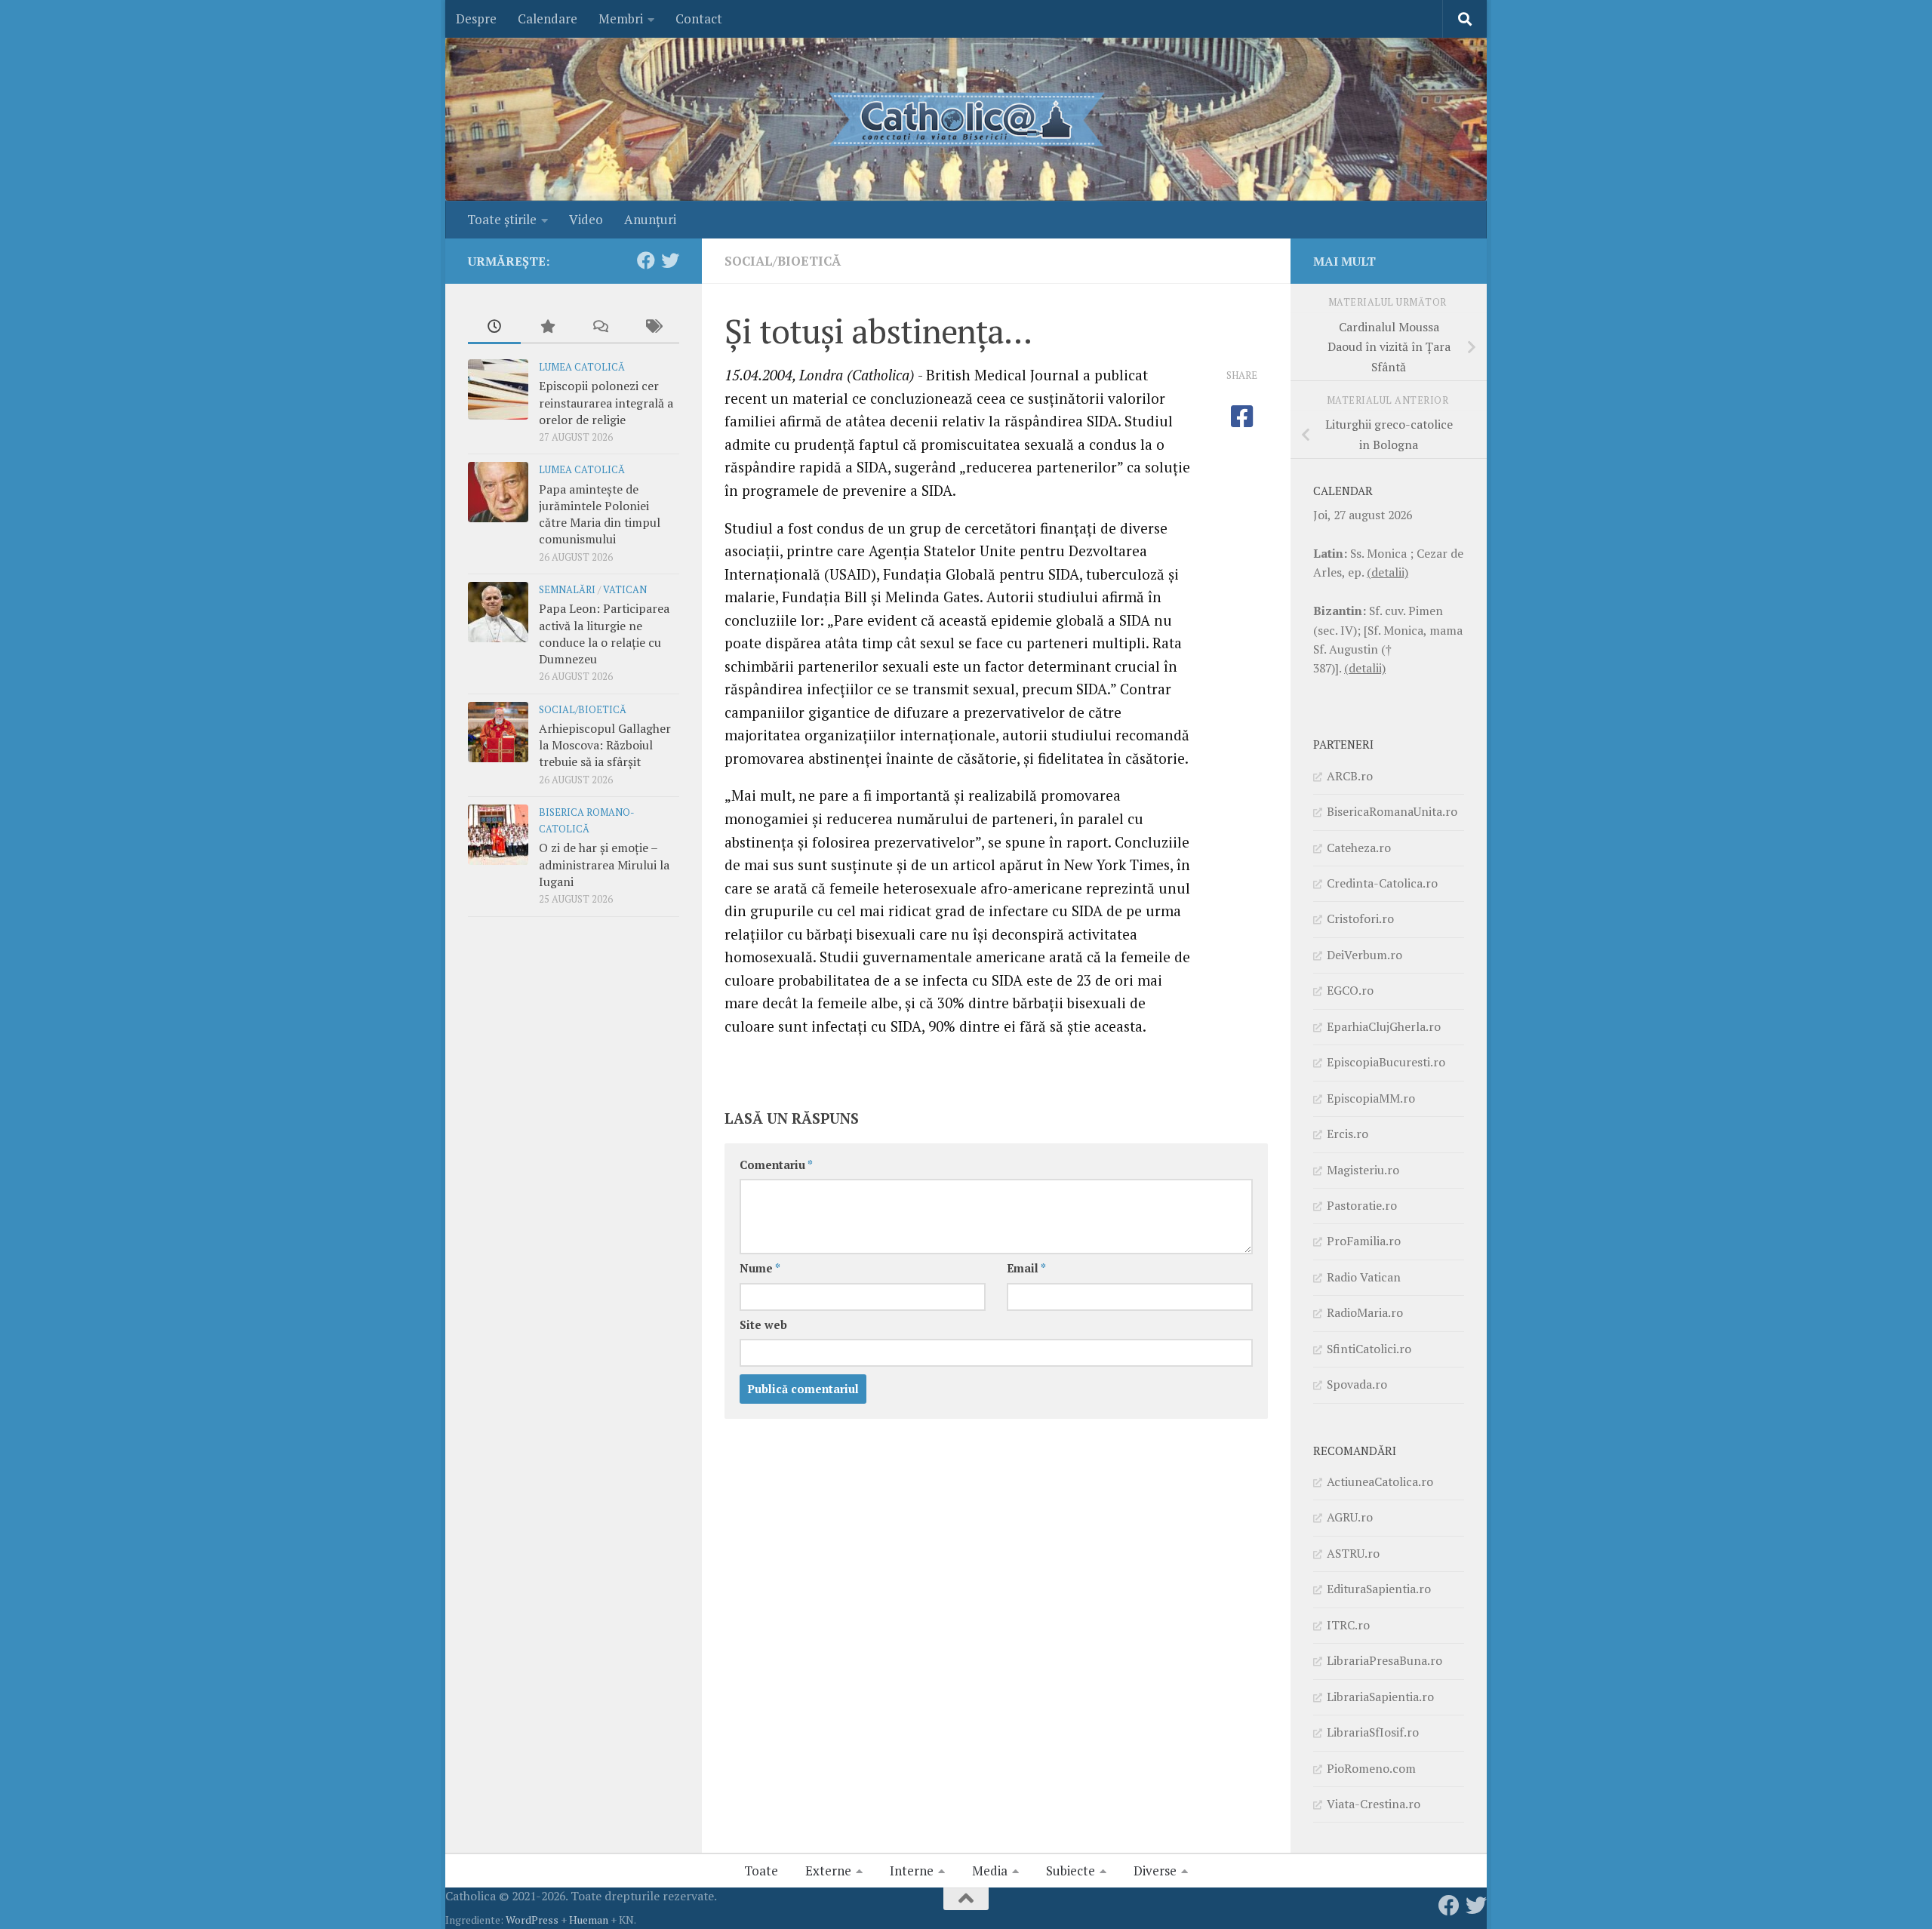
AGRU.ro (1350, 1517)
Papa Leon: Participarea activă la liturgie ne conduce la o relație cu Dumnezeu (604, 634)
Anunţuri (650, 219)
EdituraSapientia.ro (1379, 1589)
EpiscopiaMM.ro (1371, 1098)
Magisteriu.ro (1363, 1170)
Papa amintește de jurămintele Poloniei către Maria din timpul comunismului (600, 514)
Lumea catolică (582, 367)
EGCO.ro (1350, 990)
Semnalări (567, 590)
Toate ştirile (502, 219)
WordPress (532, 1920)
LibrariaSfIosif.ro (1373, 1732)
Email (1026, 1268)
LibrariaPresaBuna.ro (1384, 1660)
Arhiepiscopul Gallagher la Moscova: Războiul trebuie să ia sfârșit (605, 745)
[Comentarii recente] (600, 328)
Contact (699, 18)
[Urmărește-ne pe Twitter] (670, 260)
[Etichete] (653, 328)
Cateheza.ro (1359, 848)
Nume (760, 1268)
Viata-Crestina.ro (1374, 1804)
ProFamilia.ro (1364, 1241)
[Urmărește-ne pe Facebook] (646, 260)
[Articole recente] (494, 328)
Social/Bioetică (783, 261)
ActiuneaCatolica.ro (1380, 1481)
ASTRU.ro (1353, 1553)
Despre (476, 18)
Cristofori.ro (1360, 918)
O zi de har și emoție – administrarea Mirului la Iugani (604, 865)
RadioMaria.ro (1365, 1312)
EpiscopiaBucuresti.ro (1386, 1062)
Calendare (548, 18)
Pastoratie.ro (1362, 1205)
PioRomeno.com (1371, 1768)
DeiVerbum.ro (1364, 955)
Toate (761, 1871)
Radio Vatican (1364, 1277)
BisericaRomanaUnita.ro (1392, 811)
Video (586, 219)
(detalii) (1387, 572)
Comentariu (776, 1165)
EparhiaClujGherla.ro (1384, 1026)
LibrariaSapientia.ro (1380, 1697)
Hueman (589, 1920)
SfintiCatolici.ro (1369, 1349)
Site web (763, 1325)
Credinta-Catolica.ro (1382, 883)
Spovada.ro (1357, 1384)
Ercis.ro (1347, 1134)
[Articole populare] (547, 328)
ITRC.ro (1348, 1625)
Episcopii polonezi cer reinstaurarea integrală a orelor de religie (606, 403)
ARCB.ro (1350, 776)
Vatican (625, 590)
